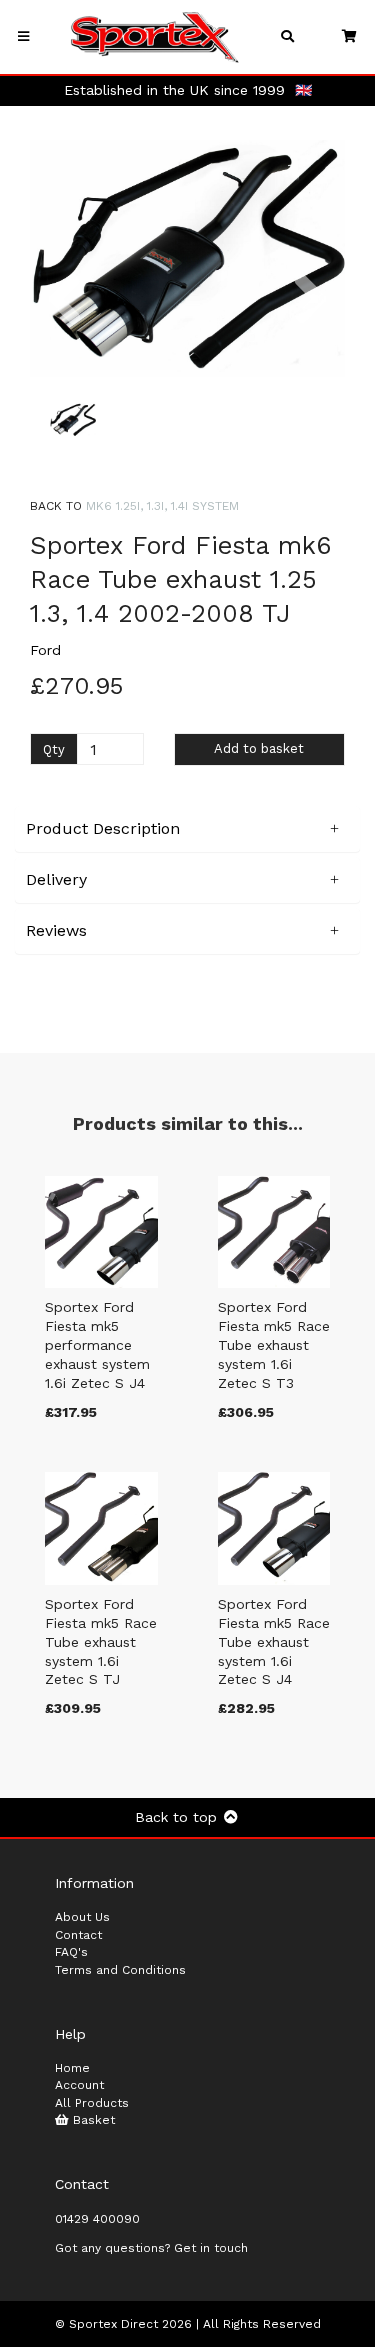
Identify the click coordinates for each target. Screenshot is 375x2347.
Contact (78, 1935)
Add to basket (259, 748)
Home (72, 2068)
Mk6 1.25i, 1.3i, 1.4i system (162, 506)
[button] (63, 318)
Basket (92, 2120)
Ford (45, 650)
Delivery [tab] (56, 879)
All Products (92, 2103)
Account (79, 2085)
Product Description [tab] (103, 828)
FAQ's (71, 1952)
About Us (82, 1917)
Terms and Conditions (120, 1970)
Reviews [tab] (56, 930)
